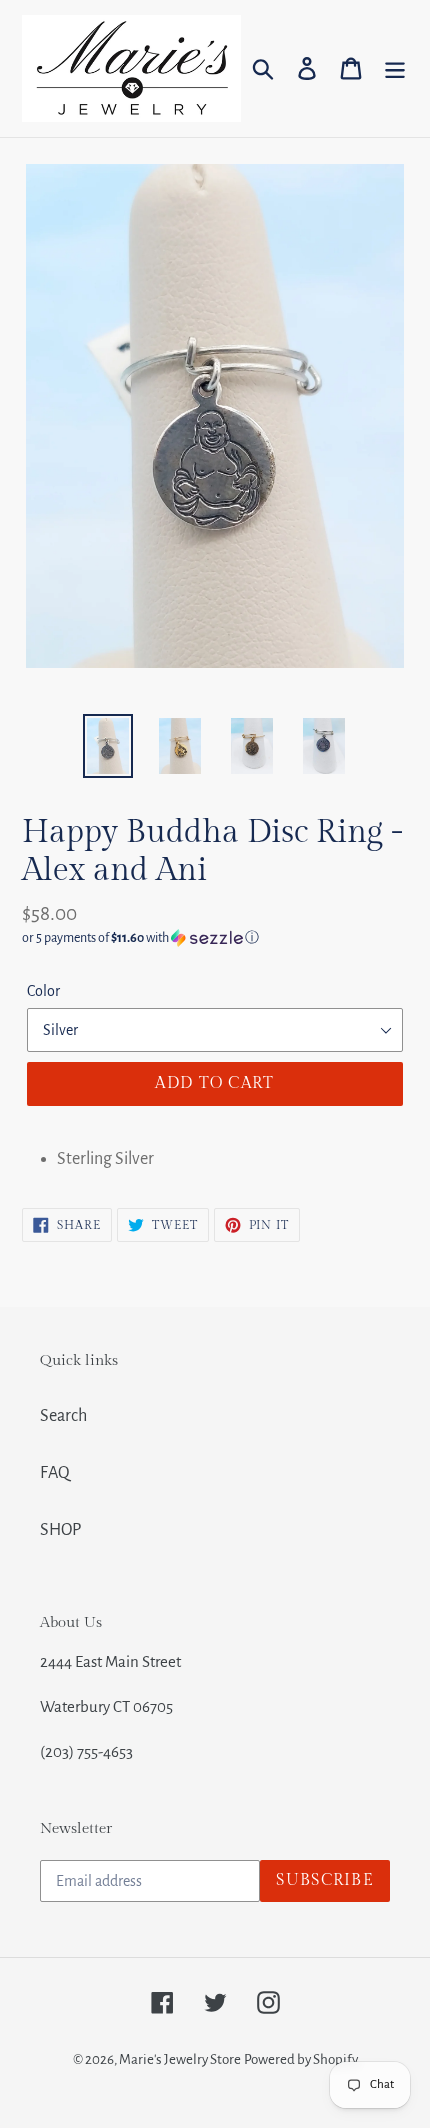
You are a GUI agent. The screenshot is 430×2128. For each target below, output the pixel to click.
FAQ (55, 1473)
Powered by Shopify (301, 2059)
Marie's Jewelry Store (180, 2059)
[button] (215, 938)
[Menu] (395, 68)
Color (43, 991)
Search (63, 1416)
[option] (108, 746)
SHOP (60, 1530)
